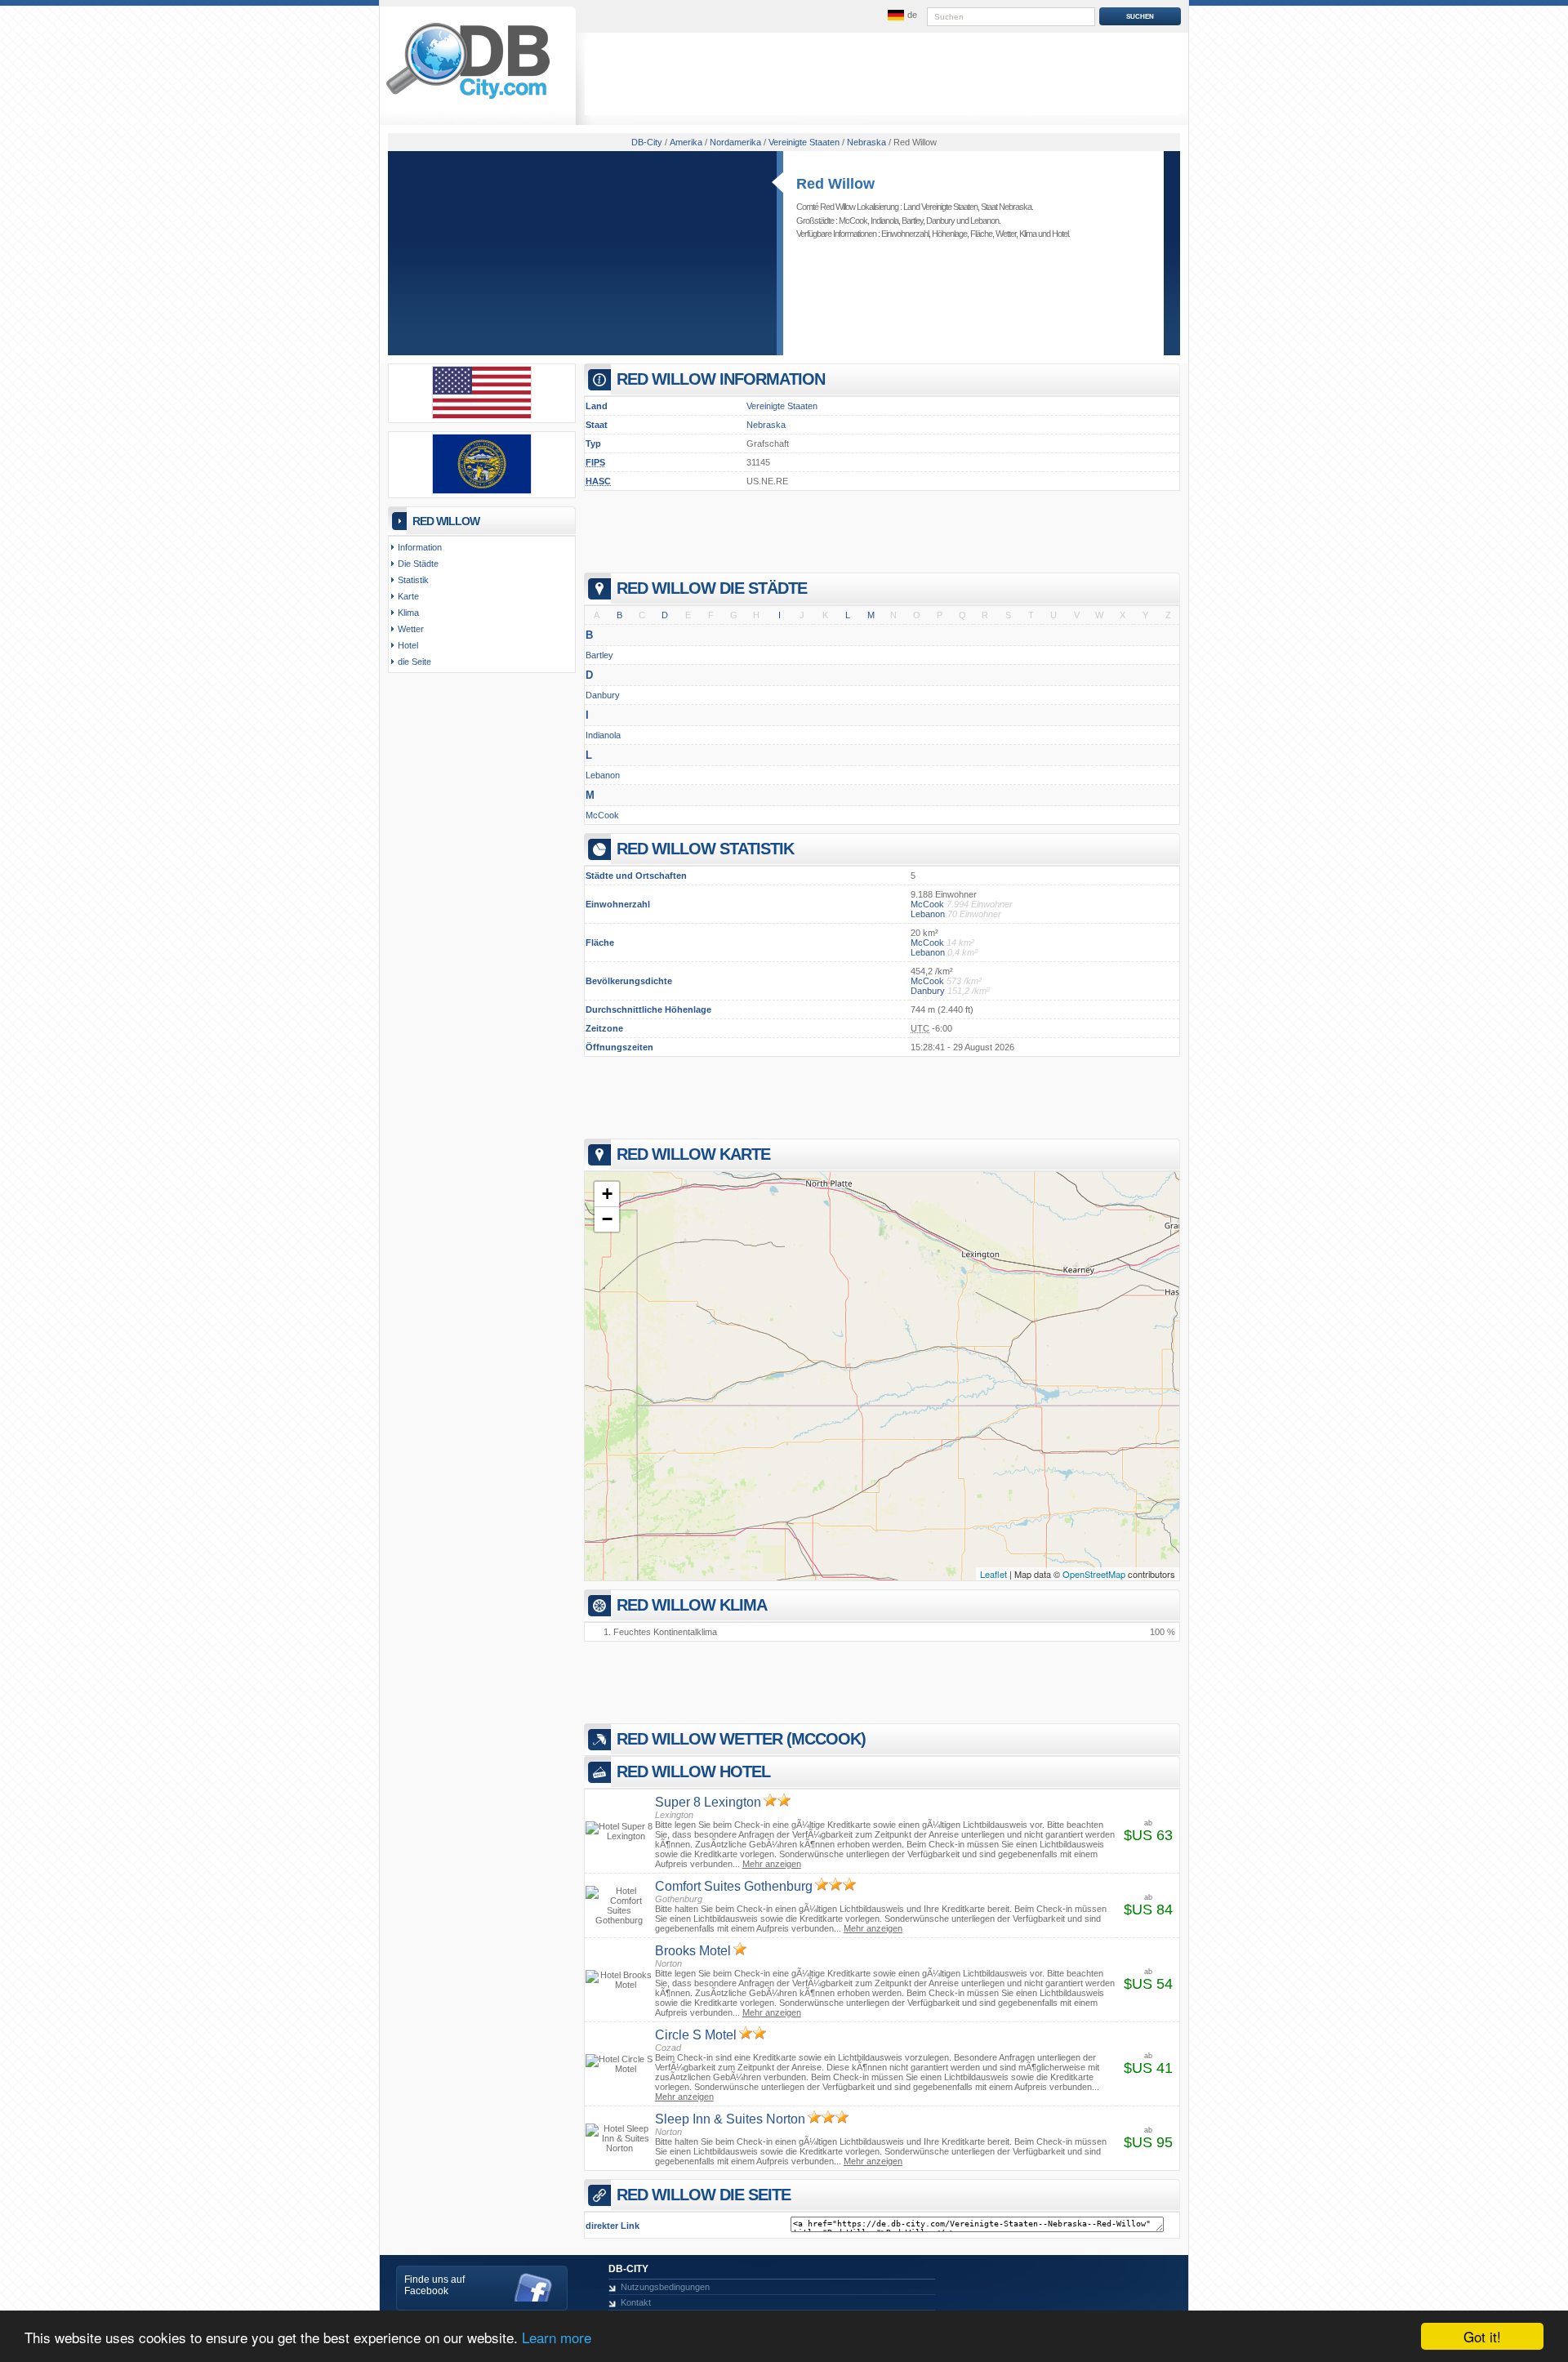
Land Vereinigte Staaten (940, 207)
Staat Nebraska (1006, 207)
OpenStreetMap (1094, 1574)
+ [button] (607, 1194)
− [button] (607, 1219)
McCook (853, 221)
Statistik (413, 580)
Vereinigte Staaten (782, 406)
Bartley (912, 221)
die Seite (414, 662)
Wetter (1006, 234)
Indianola (884, 221)
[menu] (901, 16)
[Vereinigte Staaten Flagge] (482, 416)
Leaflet (993, 1574)
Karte (408, 596)
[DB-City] (468, 99)
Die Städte (418, 564)
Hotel (1060, 234)
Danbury (940, 221)
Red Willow (835, 184)
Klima (1028, 234)
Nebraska (766, 425)
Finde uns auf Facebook (434, 2285)
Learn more (557, 2337)
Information (420, 547)
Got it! (1482, 2336)
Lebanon (984, 221)
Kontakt (636, 2302)
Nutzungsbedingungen (665, 2287)
